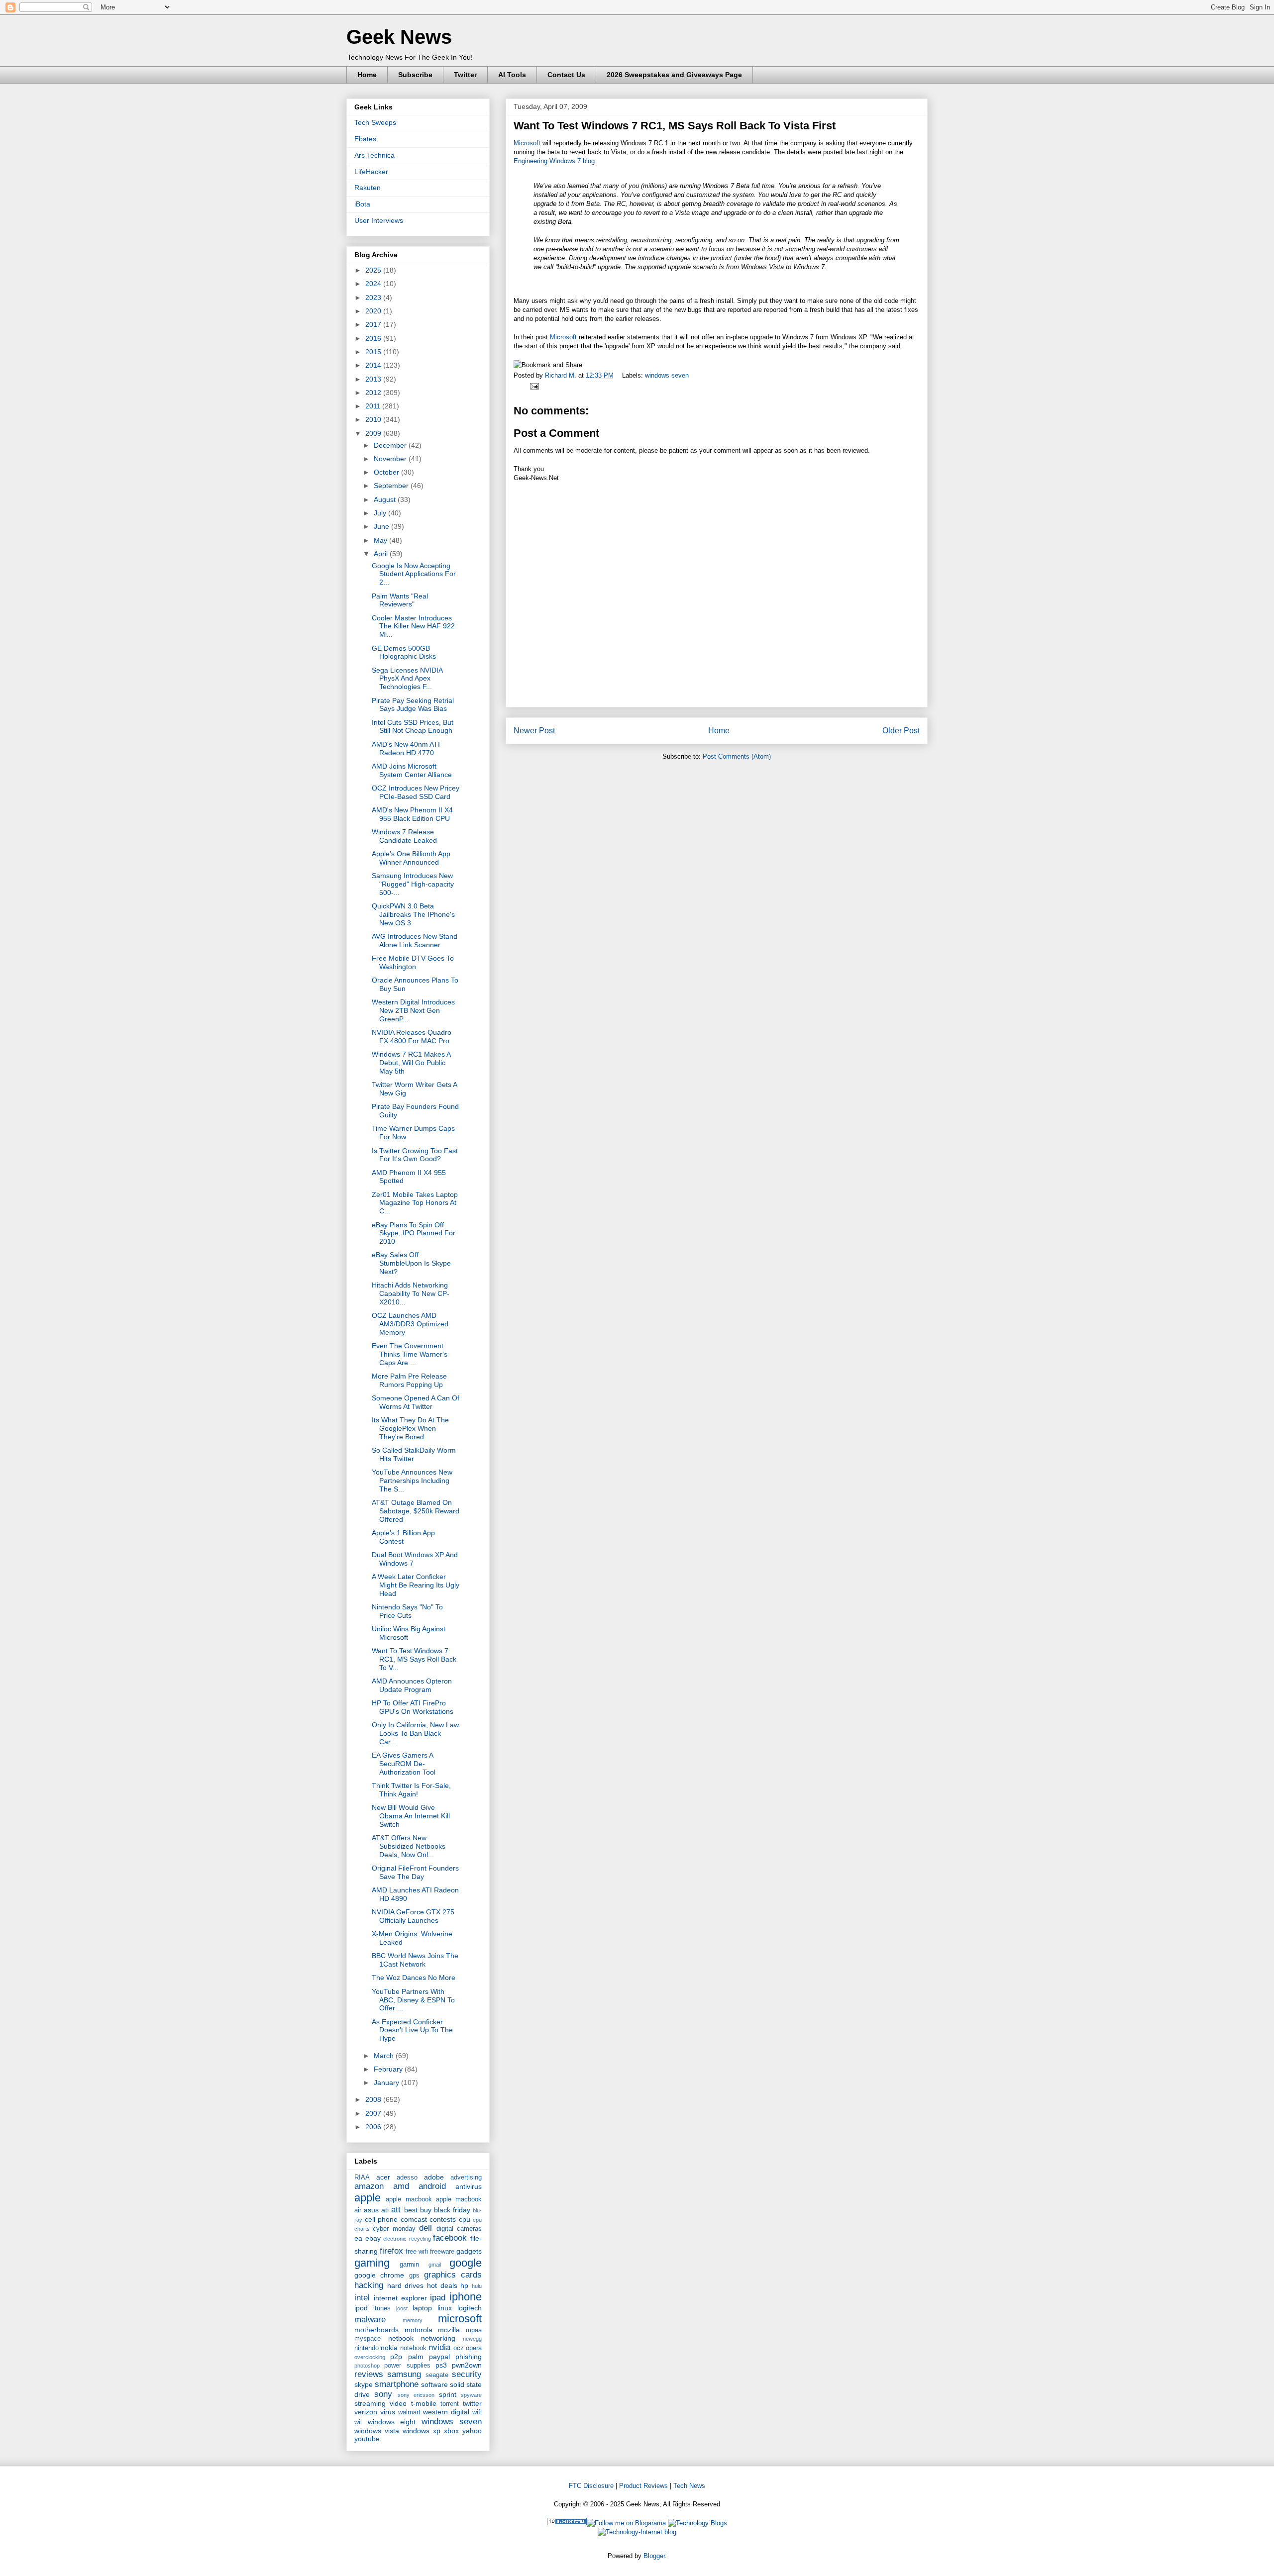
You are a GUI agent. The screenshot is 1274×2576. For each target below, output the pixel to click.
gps (414, 2276)
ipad (438, 2298)
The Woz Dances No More (414, 1978)
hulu (477, 2286)
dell (425, 2228)
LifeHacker (371, 172)
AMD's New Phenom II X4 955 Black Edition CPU (412, 814)
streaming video (380, 2403)
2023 (374, 297)
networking (438, 2338)
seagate (437, 2375)
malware (370, 2320)
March (385, 2056)
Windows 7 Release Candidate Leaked (404, 836)
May (381, 540)
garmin (409, 2265)
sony (383, 2394)
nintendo (367, 2348)
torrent (450, 2404)
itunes (382, 2308)
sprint (448, 2394)
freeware (442, 2252)
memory (413, 2320)
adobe (434, 2177)
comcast (414, 2219)
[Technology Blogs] (697, 2523)
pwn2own (467, 2365)
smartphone (397, 2384)
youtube (367, 2439)
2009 (374, 433)
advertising (466, 2178)
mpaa (474, 2330)
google (466, 2263)
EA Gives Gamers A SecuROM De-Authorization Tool (404, 1764)
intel (362, 2298)
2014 (374, 365)
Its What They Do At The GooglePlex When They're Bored (410, 1428)
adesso (407, 2178)
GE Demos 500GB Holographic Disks (404, 652)
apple (368, 2198)
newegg (472, 2339)
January (387, 2082)
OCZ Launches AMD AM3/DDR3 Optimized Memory (410, 1324)
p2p (396, 2357)
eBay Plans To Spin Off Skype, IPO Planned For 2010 (414, 1233)
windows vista (377, 2431)
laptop (422, 2308)
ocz (459, 2348)
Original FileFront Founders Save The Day (415, 1872)
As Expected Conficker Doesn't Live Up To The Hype (412, 2030)
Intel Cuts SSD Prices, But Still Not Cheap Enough (413, 727)
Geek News (399, 37)
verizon (366, 2412)
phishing (469, 2357)
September (392, 486)
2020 (374, 311)
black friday (452, 2210)
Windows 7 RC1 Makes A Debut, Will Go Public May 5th (411, 1063)
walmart (409, 2412)
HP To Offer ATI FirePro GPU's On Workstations (413, 1707)
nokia (389, 2348)
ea (358, 2238)
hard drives (406, 2285)
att (396, 2210)
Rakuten (368, 188)
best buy (418, 2210)
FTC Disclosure (591, 2486)
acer (383, 2177)
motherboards (376, 2330)
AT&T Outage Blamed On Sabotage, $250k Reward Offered (416, 1511)
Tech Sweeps (375, 122)
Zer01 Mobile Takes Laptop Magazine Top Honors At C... (415, 1203)
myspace (368, 2339)
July (381, 513)
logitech (470, 2308)
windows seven (667, 375)
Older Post (901, 731)
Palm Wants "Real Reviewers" (400, 600)
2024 (374, 284)
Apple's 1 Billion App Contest (403, 1537)
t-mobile (424, 2403)
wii (358, 2422)
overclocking (370, 2357)
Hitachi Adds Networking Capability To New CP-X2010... (411, 1293)
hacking (369, 2285)
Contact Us (566, 75)
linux (445, 2308)
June (382, 526)
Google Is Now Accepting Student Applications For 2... (414, 574)
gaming (372, 2263)
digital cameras (459, 2229)
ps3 (441, 2365)
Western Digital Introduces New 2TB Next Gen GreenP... (413, 1010)
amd (401, 2186)
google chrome (379, 2275)
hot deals (442, 2285)
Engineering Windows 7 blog (554, 161)
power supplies (407, 2366)
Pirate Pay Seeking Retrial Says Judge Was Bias (413, 705)
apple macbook (409, 2199)
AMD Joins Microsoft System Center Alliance (412, 770)
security (467, 2374)
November (391, 459)
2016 (374, 338)
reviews (369, 2374)
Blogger (654, 2556)
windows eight (392, 2422)
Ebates (365, 139)
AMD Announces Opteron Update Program (412, 1685)
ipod (361, 2308)
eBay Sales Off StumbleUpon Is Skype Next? (411, 1263)
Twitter (465, 75)
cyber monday (394, 2229)
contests (443, 2219)
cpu (465, 2219)
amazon (369, 2186)
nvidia (439, 2347)
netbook (401, 2338)
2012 (374, 393)
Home (367, 75)
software (434, 2384)
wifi (477, 2412)
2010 (374, 419)
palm (416, 2357)
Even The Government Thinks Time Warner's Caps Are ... (410, 1354)
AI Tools (512, 75)
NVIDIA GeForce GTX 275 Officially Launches (413, 1916)
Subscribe (415, 75)
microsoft (460, 2319)
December (391, 445)
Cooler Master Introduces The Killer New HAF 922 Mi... (413, 626)
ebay (373, 2238)
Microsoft (527, 143)
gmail (435, 2265)
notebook (413, 2348)
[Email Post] (533, 386)
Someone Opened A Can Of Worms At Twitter (416, 1402)
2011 (374, 406)
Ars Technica (374, 155)
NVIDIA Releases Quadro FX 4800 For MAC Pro (412, 1037)
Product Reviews (643, 2486)
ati (385, 2210)
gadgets (469, 2251)
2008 (374, 2099)
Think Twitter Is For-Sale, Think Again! (411, 1790)
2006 (374, 2127)
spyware (471, 2395)
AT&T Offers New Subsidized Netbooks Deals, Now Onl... (409, 1846)
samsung (404, 2374)
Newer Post (534, 731)
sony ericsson (416, 2395)
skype (364, 2384)
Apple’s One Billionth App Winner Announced (411, 858)
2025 (374, 270)
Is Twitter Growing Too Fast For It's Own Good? (415, 1155)
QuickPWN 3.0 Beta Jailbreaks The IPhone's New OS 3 (413, 914)
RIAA (362, 2178)
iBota (362, 204)
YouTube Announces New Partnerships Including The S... (412, 1481)
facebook (450, 2238)
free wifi (417, 2252)
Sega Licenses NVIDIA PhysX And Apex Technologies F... (407, 679)
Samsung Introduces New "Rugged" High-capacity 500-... (413, 884)
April (382, 554)
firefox (391, 2251)
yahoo (472, 2431)
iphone (466, 2297)
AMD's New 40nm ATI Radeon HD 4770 (406, 748)
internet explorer (400, 2298)
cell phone (381, 2219)
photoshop (367, 2366)
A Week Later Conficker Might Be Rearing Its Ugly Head (416, 1585)
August (386, 499)
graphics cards (453, 2275)
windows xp (422, 2431)
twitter (472, 2403)
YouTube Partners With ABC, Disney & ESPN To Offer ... (413, 2000)
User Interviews (379, 220)
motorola (419, 2330)
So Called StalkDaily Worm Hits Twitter (414, 1454)
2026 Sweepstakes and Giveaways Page (674, 75)
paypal (439, 2357)
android (432, 2186)
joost (402, 2308)
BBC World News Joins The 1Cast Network (415, 1960)
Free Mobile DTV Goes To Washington (413, 962)
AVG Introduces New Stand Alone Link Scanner (415, 941)
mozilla (449, 2330)
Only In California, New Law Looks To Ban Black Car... (415, 1733)
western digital (446, 2412)
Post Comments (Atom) (737, 756)
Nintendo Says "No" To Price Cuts (407, 1611)
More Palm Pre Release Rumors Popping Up (409, 1380)
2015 (374, 352)
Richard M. (562, 375)
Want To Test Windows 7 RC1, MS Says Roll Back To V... (414, 1659)
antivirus (469, 2186)
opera (474, 2348)
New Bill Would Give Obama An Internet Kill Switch (411, 1816)
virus (388, 2412)
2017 (374, 324)
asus (371, 2210)
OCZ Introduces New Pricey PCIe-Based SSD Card (416, 792)
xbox (451, 2431)
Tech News (689, 2486)
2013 (374, 379)
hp (464, 2285)
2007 (374, 2113)
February (389, 2069)
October (387, 472)
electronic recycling (407, 2239)
